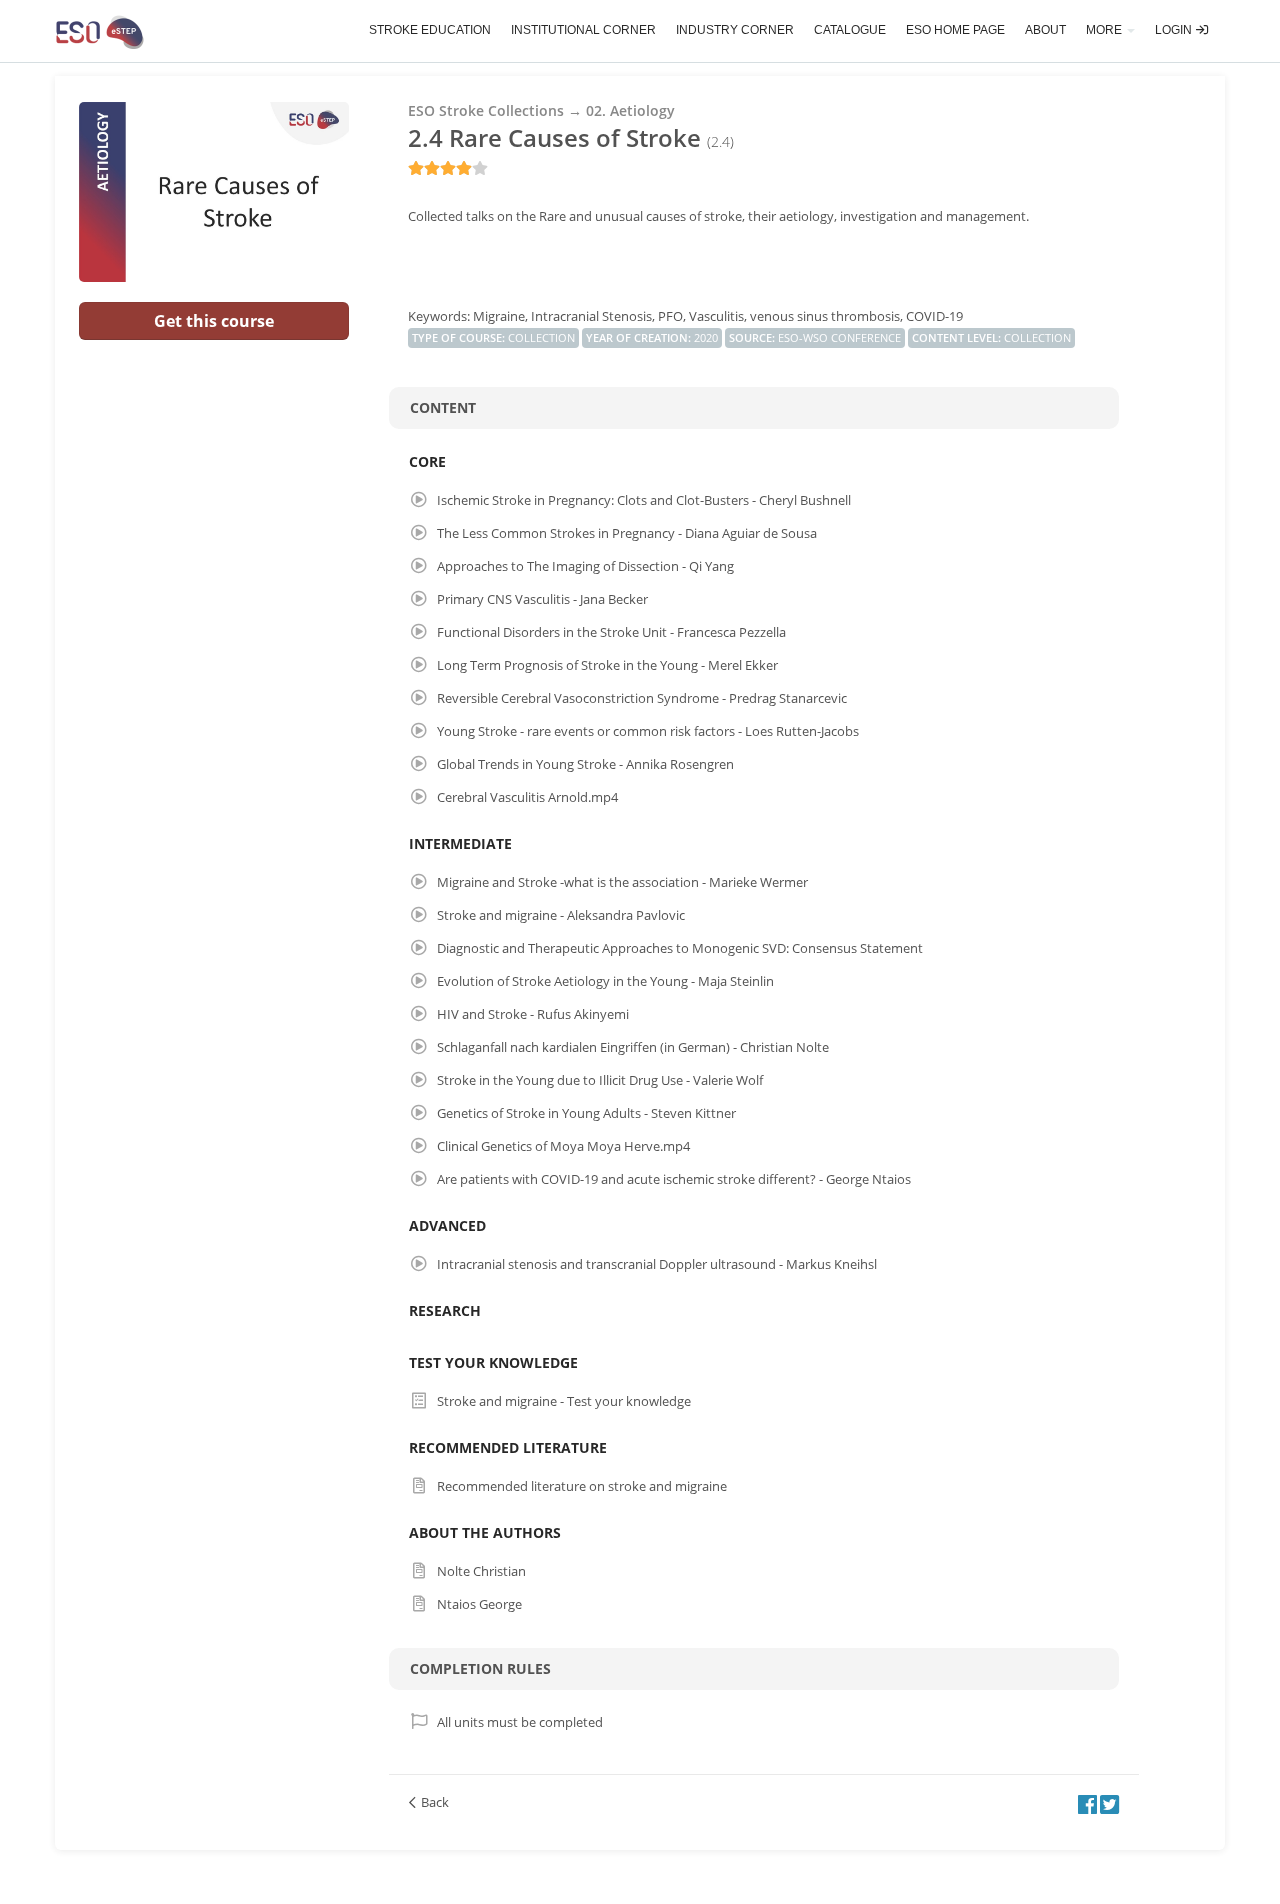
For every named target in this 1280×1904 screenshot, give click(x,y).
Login (1175, 30)
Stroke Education (430, 30)
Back (435, 1802)
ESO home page (955, 30)
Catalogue (850, 30)
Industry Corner (735, 30)
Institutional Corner (583, 30)
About (1045, 30)
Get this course (214, 321)
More (1105, 30)
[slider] (448, 168)
